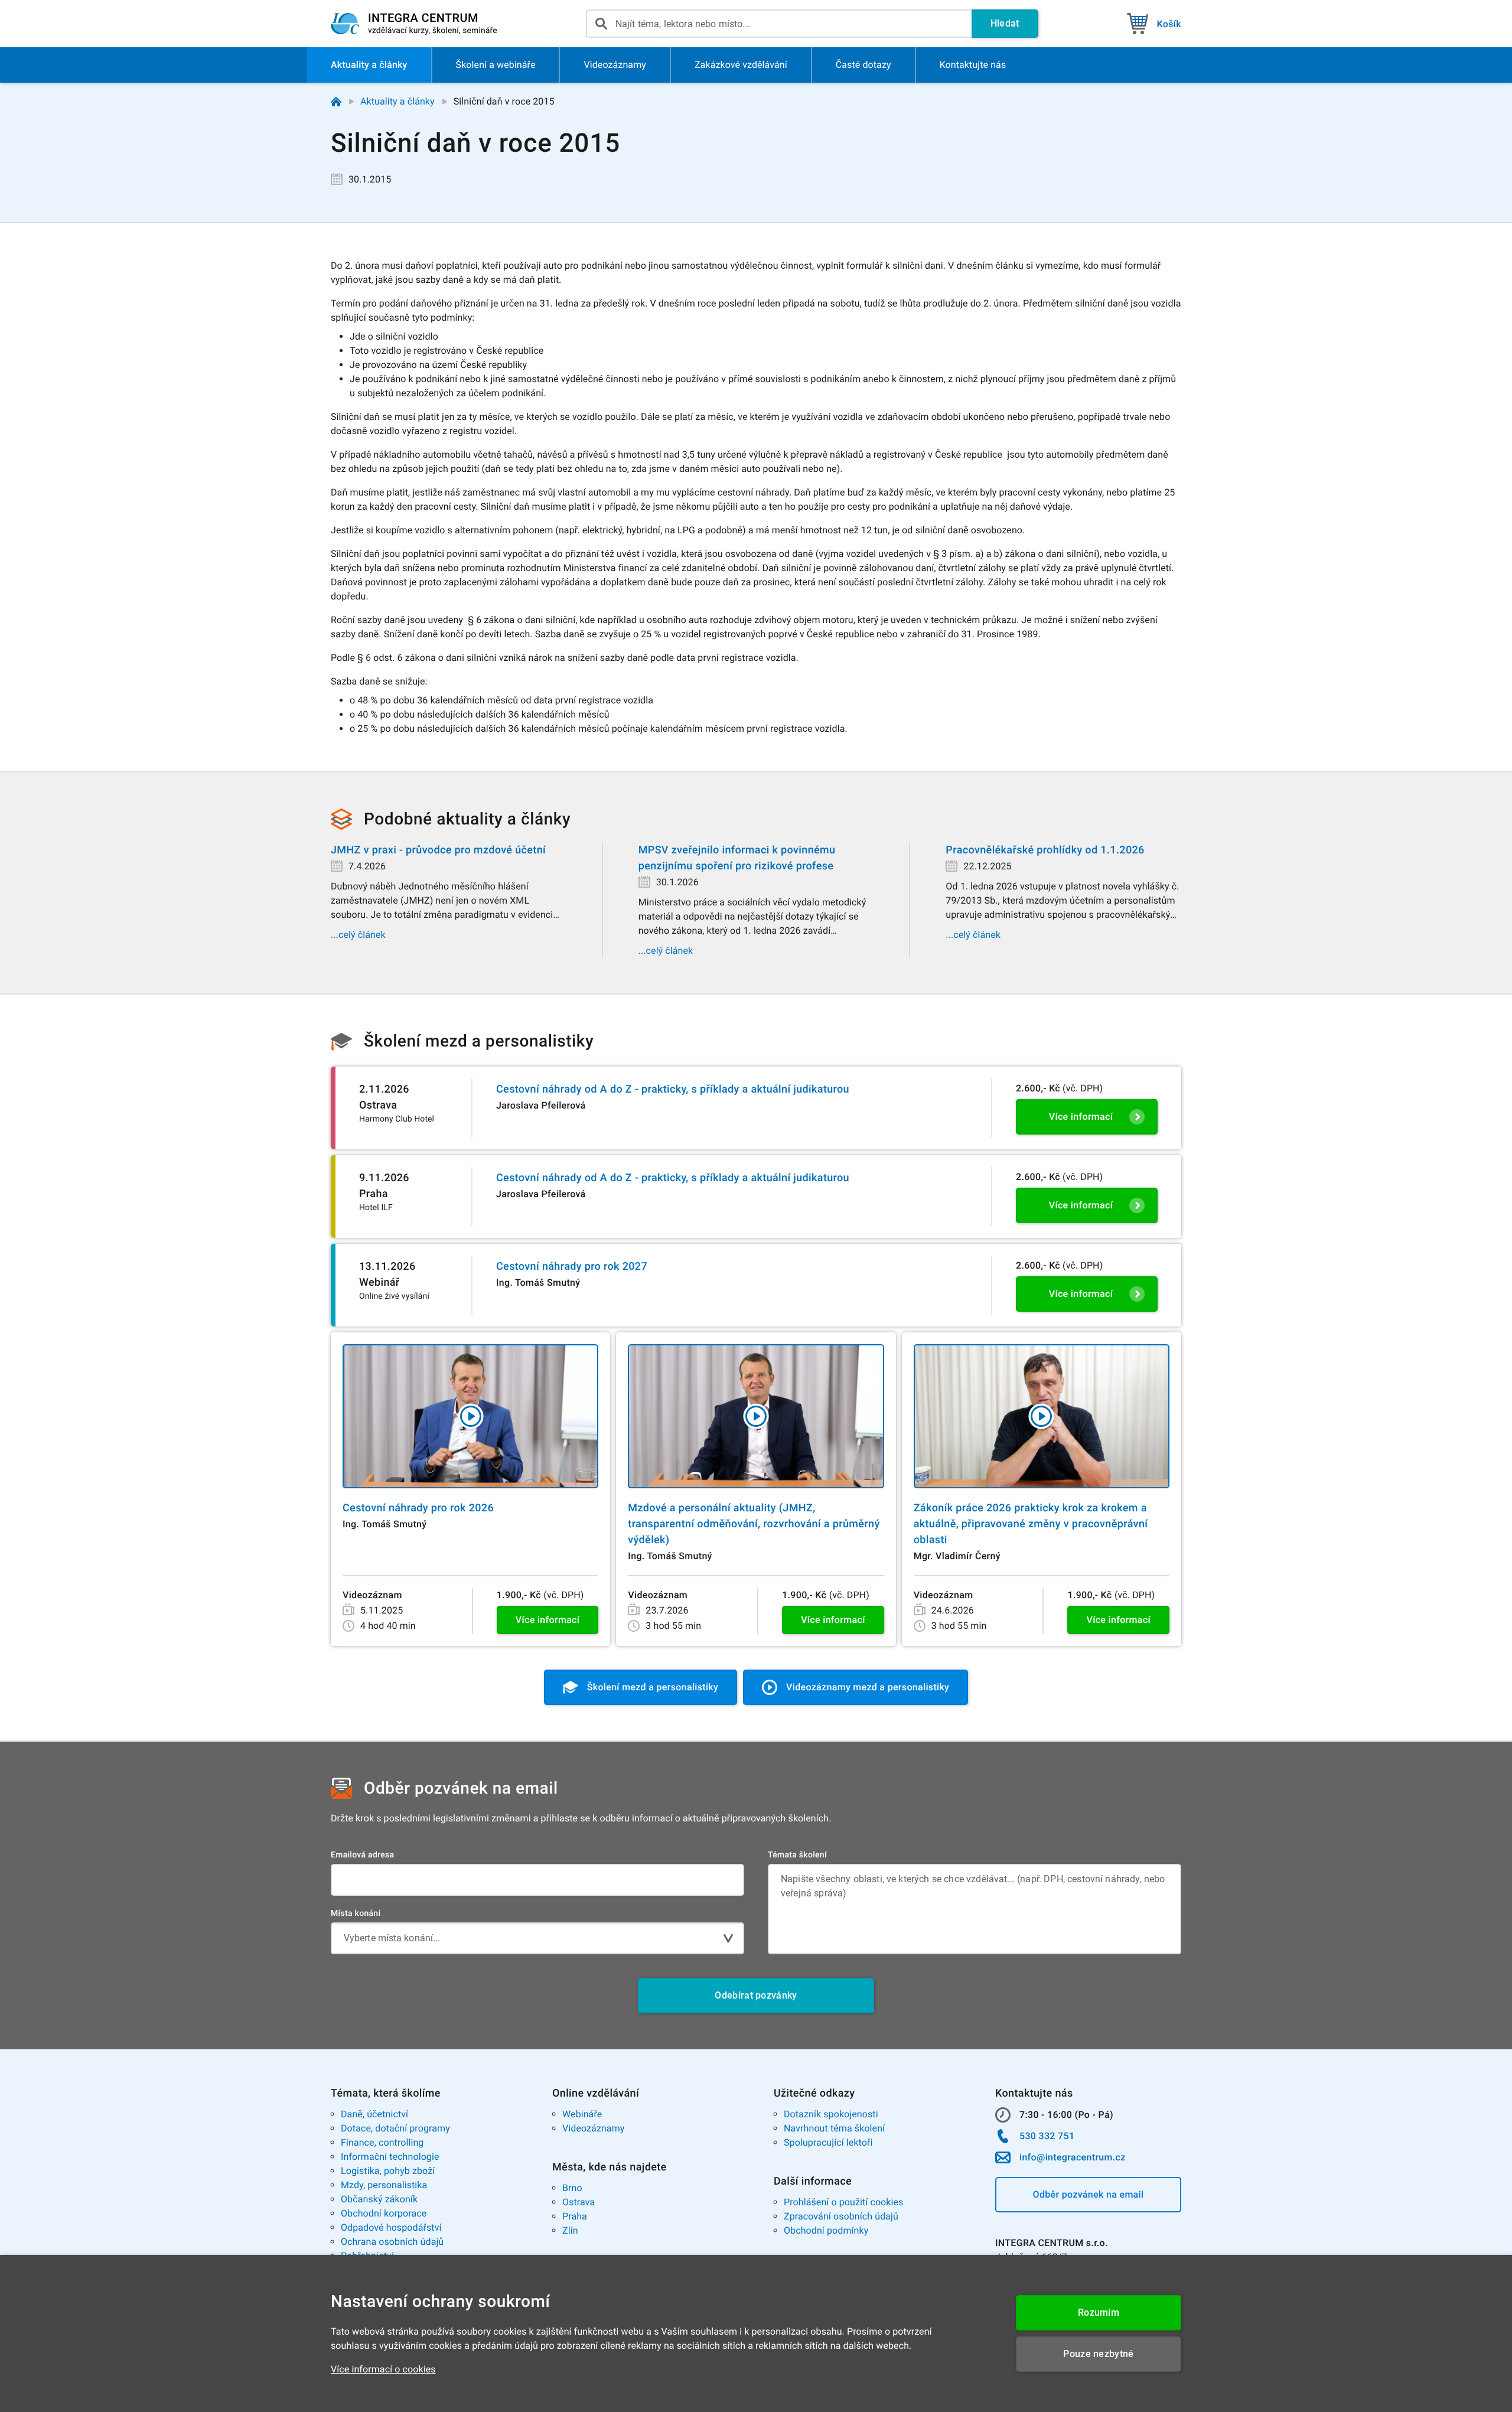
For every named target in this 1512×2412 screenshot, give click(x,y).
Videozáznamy (593, 2128)
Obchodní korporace (384, 2213)
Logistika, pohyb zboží (388, 2171)
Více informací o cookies (383, 2369)
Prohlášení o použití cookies (843, 2202)
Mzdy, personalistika (384, 2185)
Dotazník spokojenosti (831, 2114)
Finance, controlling (382, 2142)
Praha (575, 2216)
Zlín (570, 2230)
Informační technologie (390, 2157)
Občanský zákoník (379, 2199)
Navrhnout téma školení (834, 2128)
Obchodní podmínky (826, 2230)
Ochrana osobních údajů (392, 2242)
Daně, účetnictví (374, 2114)
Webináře (582, 2114)
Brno (572, 2188)
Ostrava (579, 2202)
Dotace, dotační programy (395, 2128)
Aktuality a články (397, 101)
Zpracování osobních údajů (841, 2216)
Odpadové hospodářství (391, 2227)
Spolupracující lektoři (828, 2142)
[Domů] (336, 102)
